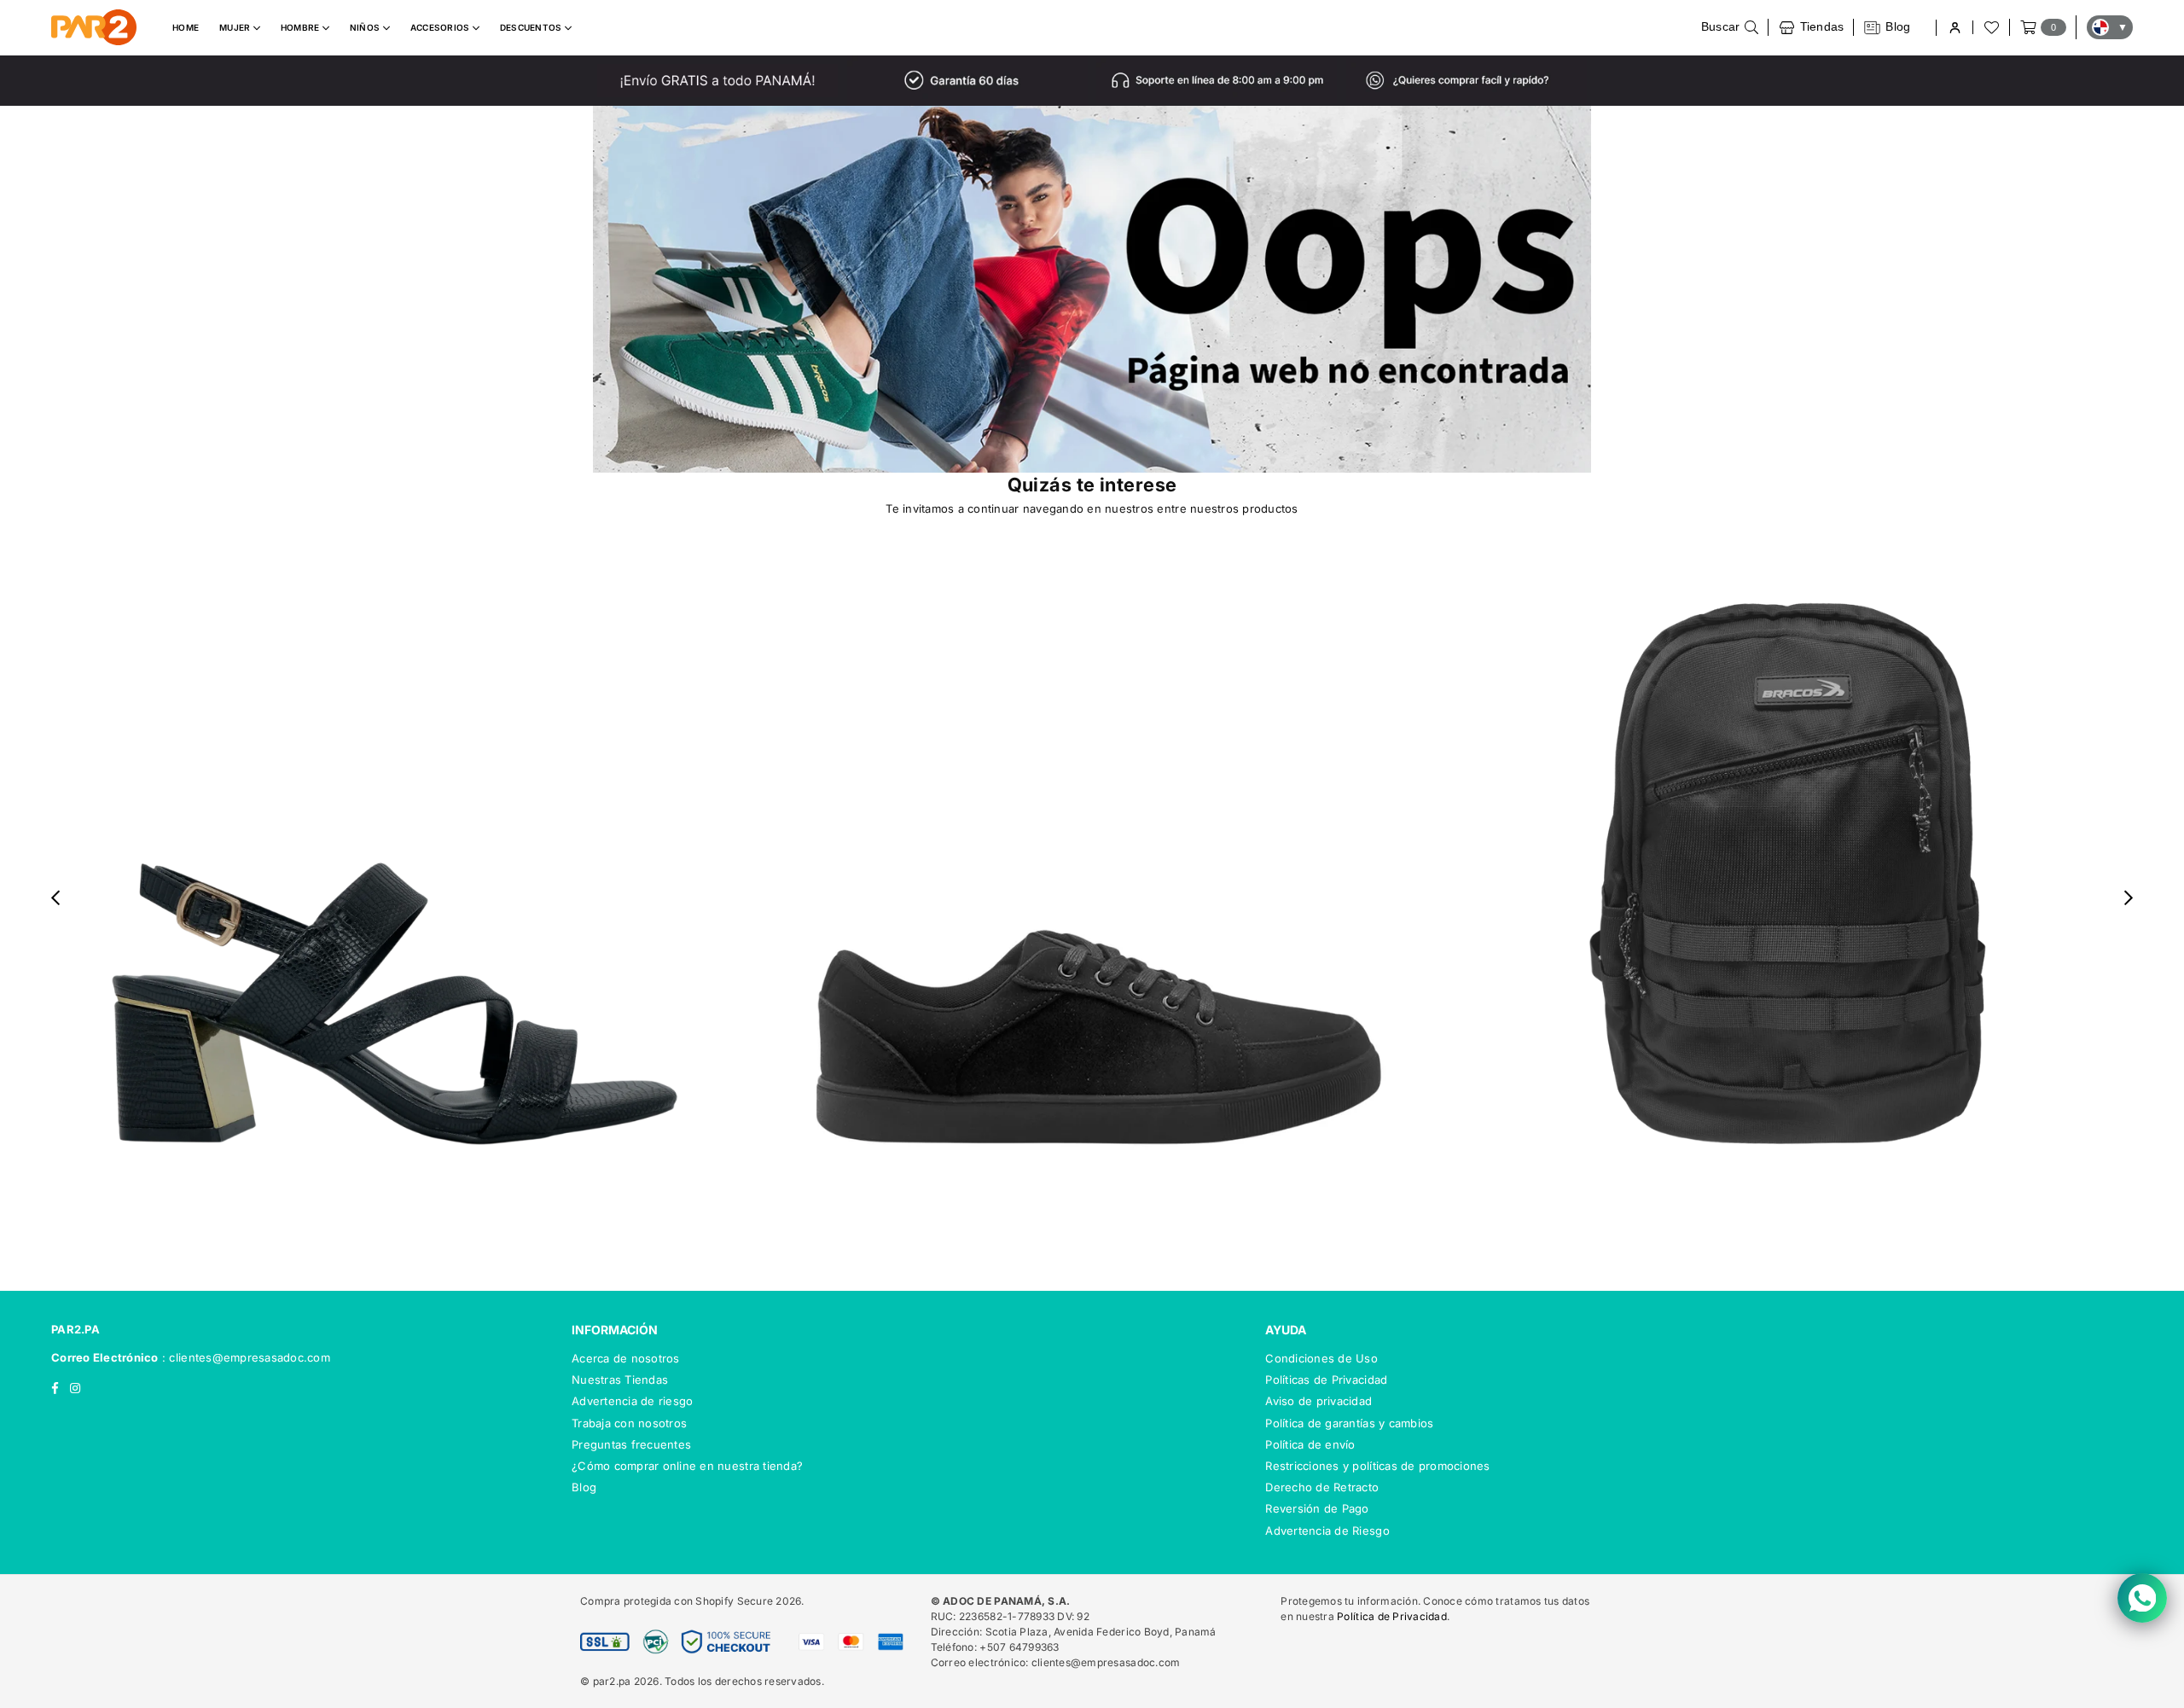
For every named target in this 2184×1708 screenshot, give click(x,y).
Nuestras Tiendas (620, 1380)
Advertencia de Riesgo (1327, 1531)
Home (186, 27)
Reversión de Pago (1317, 1508)
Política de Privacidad (1392, 1616)
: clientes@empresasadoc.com (244, 1357)
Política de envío (1310, 1444)
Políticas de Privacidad (1326, 1380)
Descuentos (532, 27)
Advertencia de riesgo (632, 1401)
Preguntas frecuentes (631, 1444)
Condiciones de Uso (1321, 1358)
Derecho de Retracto (1322, 1487)
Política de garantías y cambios (1349, 1423)
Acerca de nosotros (626, 1358)
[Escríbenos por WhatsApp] (2142, 1598)
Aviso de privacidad (1319, 1401)
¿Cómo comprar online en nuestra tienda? (687, 1466)
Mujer (236, 27)
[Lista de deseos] (1990, 27)
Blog (584, 1487)
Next (2129, 897)
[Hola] (1954, 28)
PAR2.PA (76, 1329)
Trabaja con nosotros (629, 1423)
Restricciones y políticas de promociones (1377, 1466)
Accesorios (441, 27)
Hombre (302, 27)
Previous (56, 897)
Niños (366, 27)
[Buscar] (1730, 27)
